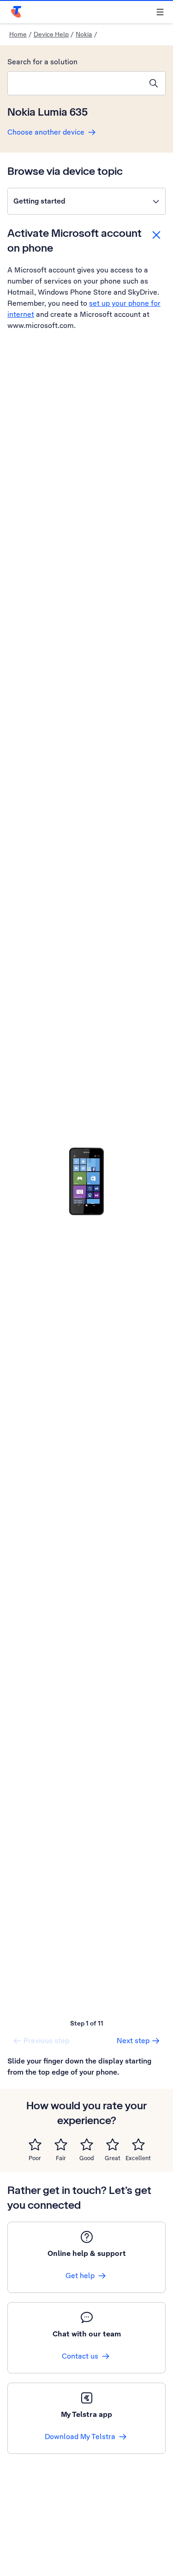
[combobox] (75, 83)
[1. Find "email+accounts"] (86, 1181)
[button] (86, 201)
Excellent (138, 2158)
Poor (35, 2158)
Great (113, 2158)
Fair (61, 2158)
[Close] (156, 235)
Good (87, 2158)
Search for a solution (42, 62)
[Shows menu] (160, 12)
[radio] (35, 2144)
